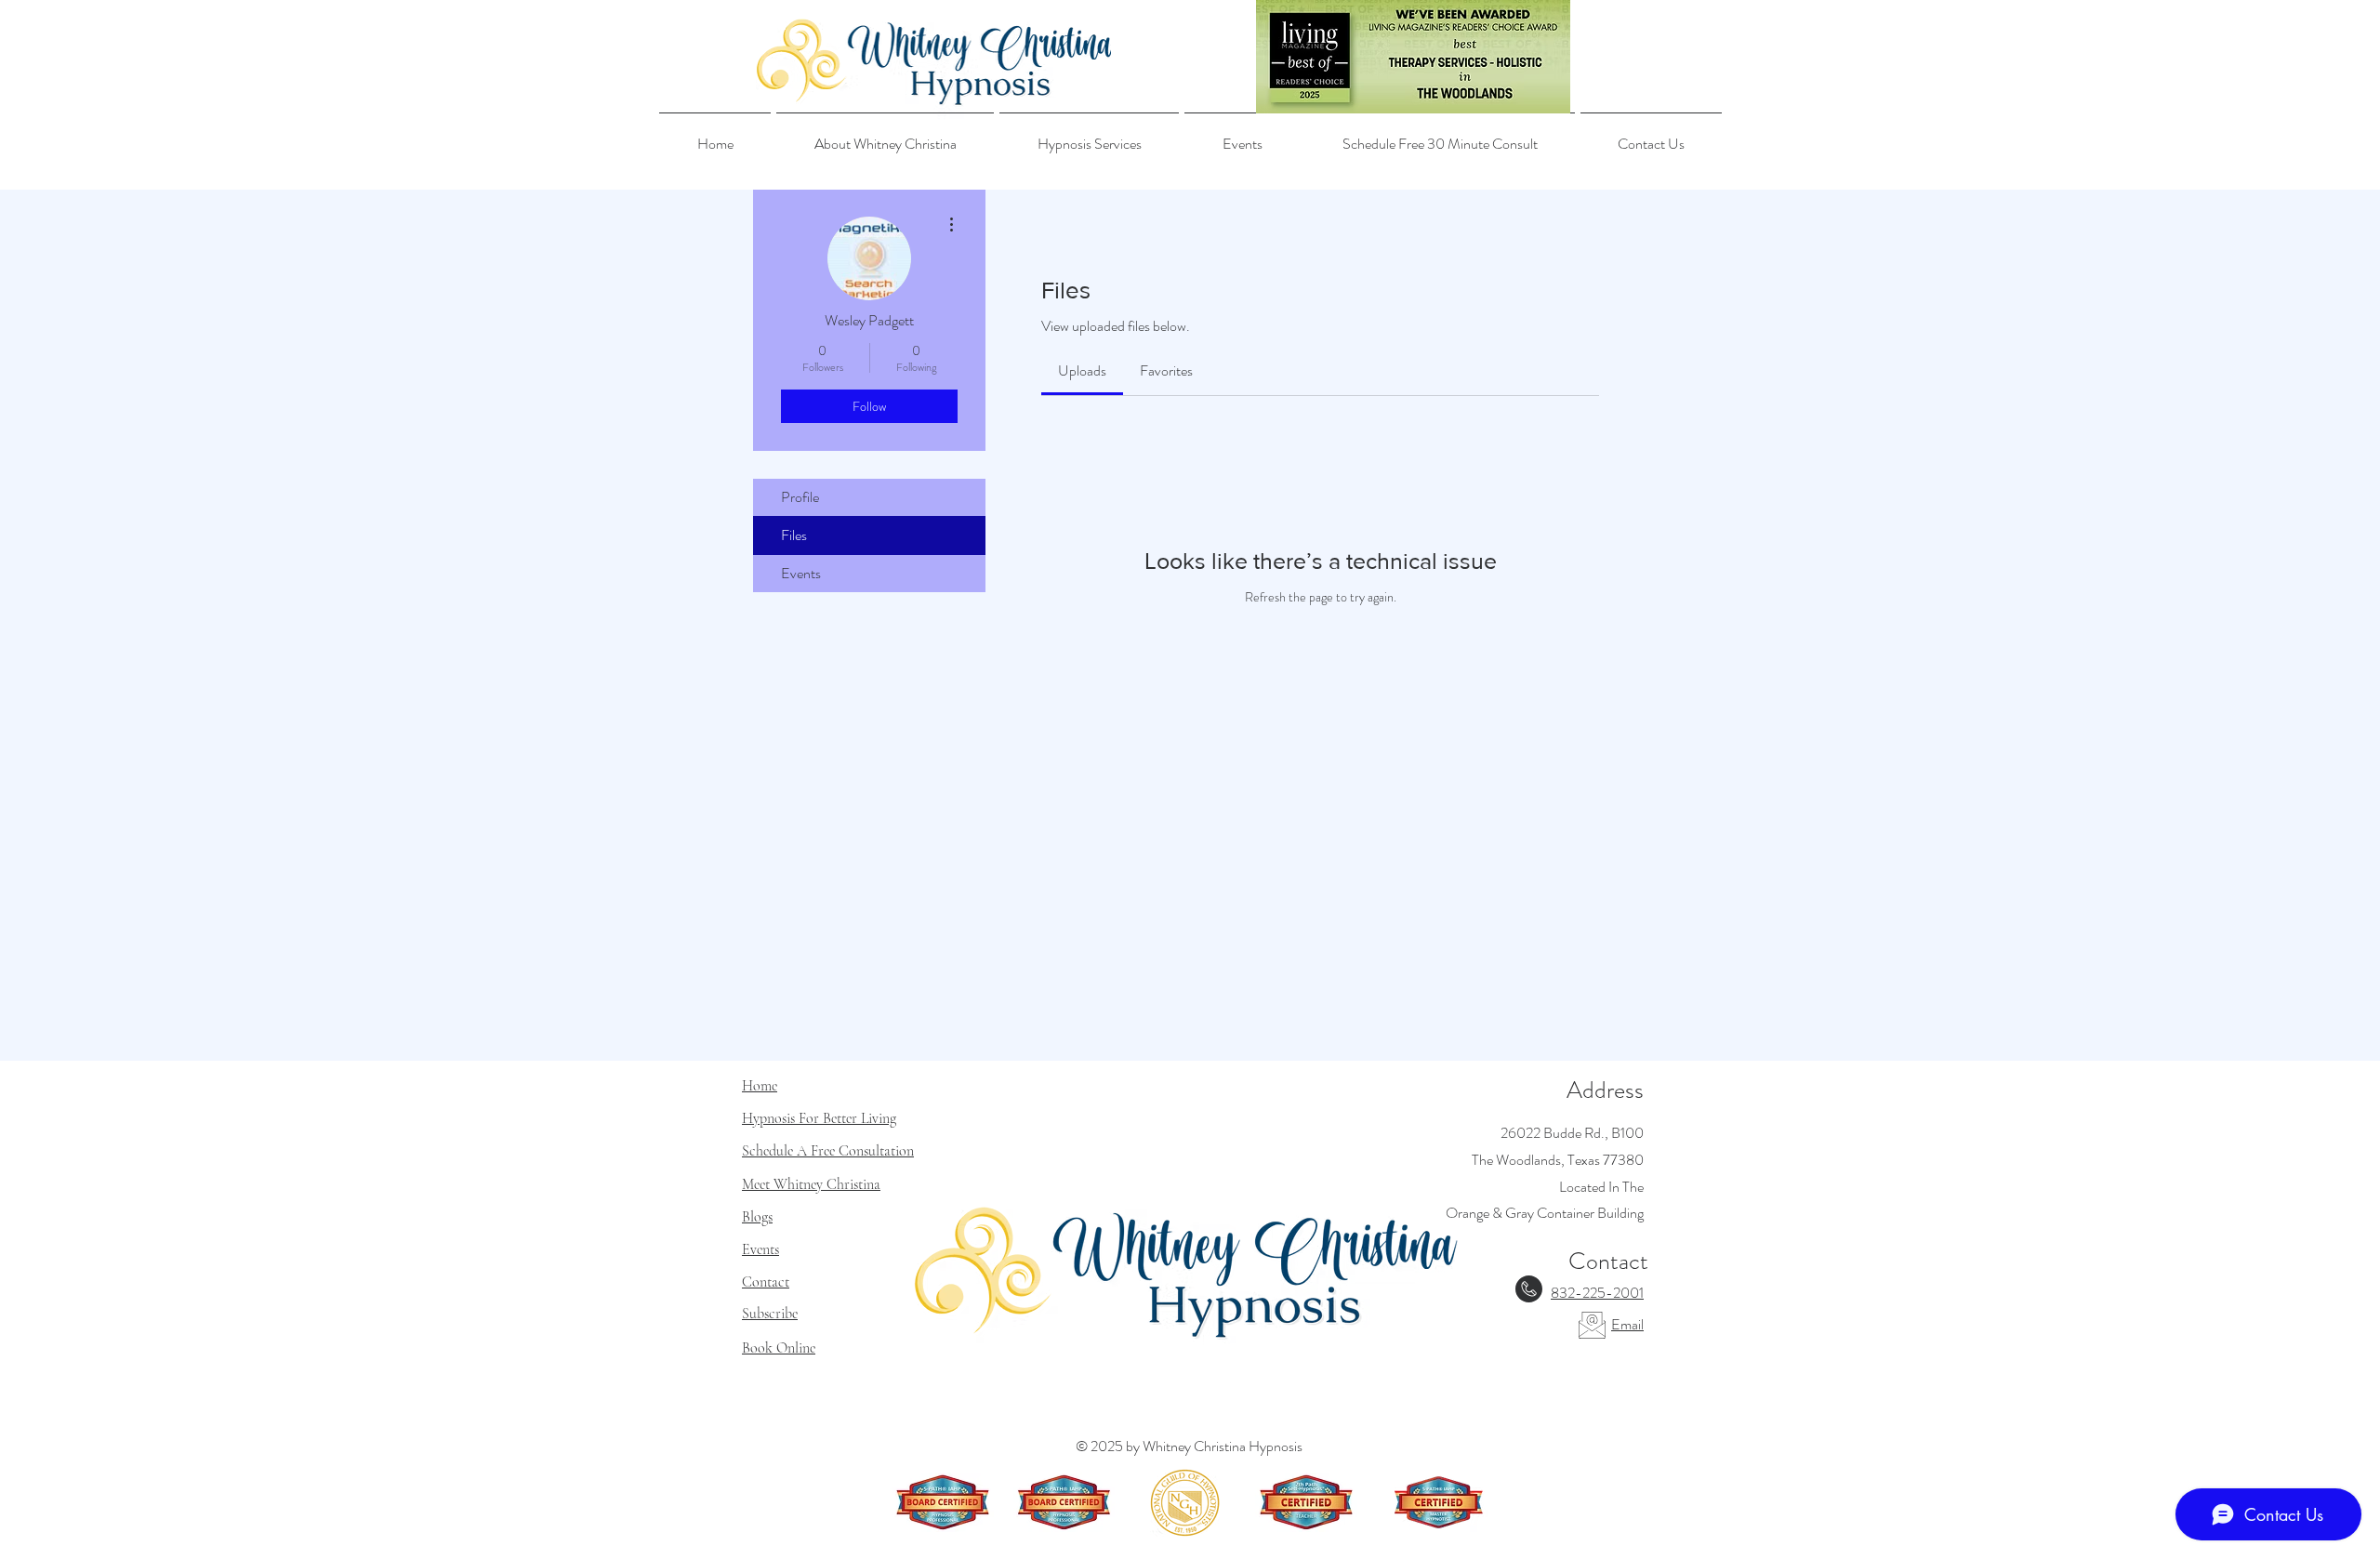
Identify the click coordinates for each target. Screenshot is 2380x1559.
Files (794, 535)
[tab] (1082, 371)
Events (801, 573)
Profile (800, 497)
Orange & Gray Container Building (1545, 1213)
